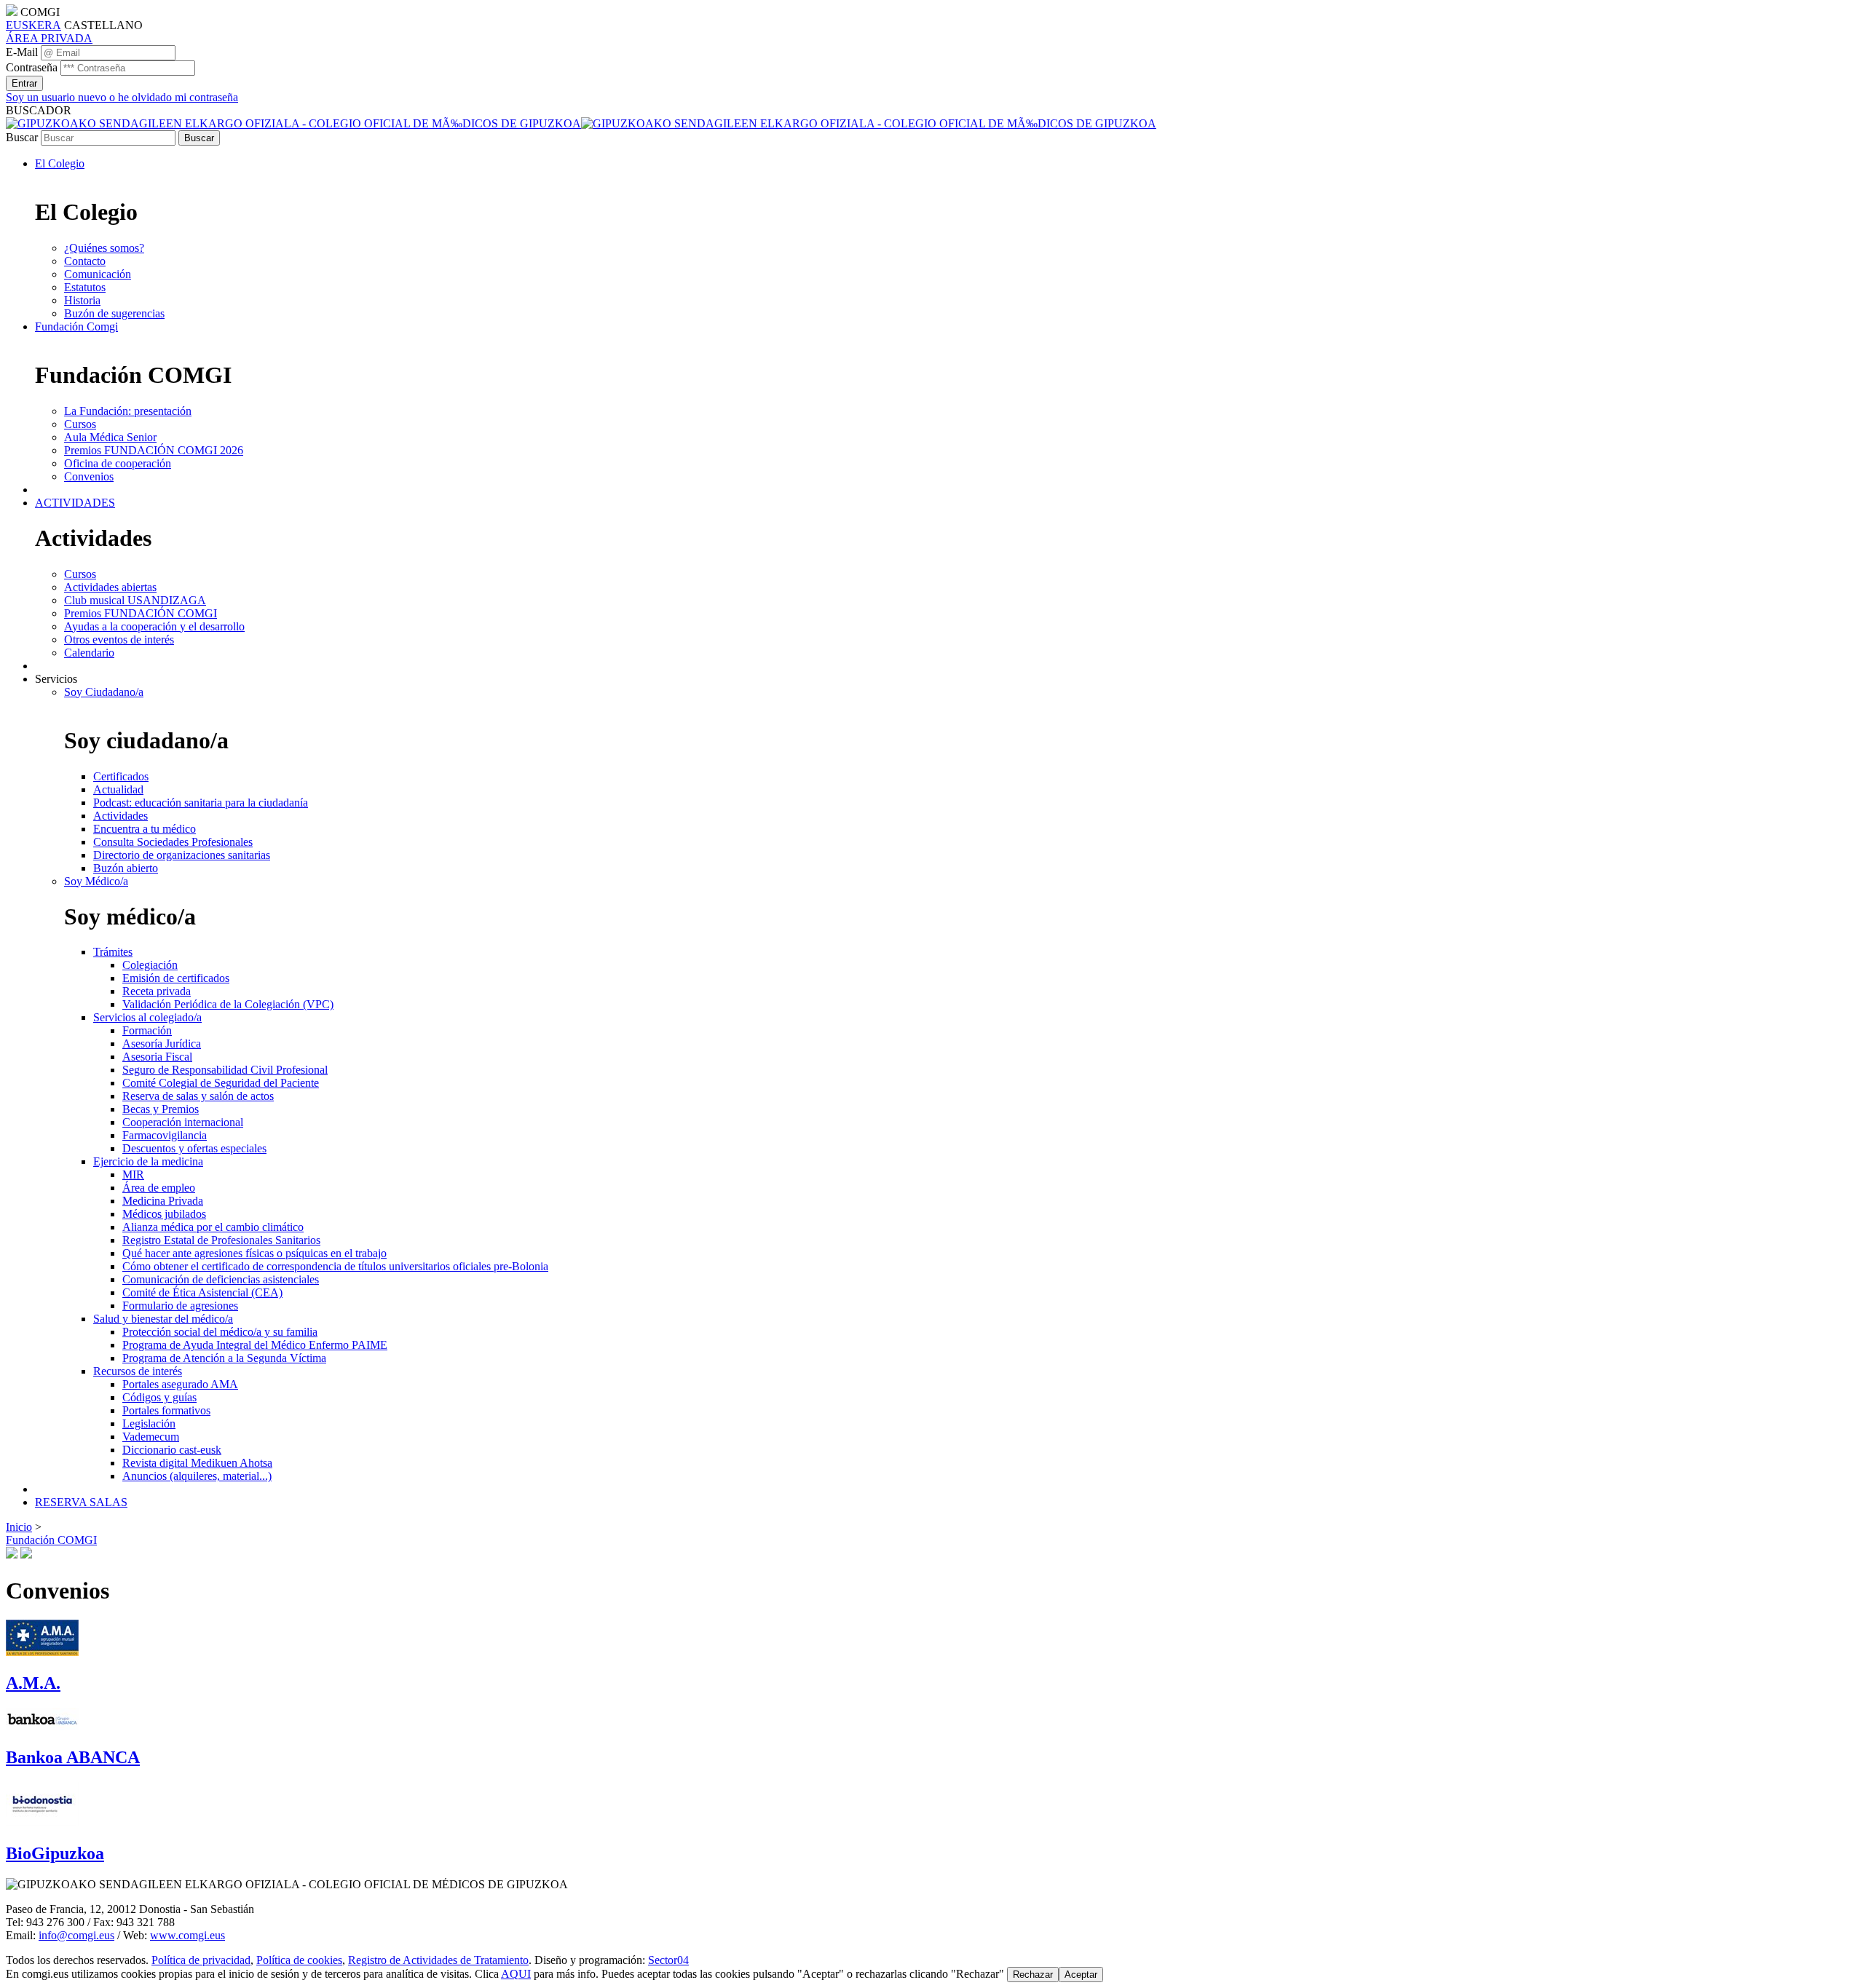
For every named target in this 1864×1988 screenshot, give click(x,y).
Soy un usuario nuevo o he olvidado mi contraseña (122, 97)
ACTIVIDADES (75, 503)
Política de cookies (299, 1960)
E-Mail (22, 52)
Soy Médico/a (96, 881)
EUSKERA (33, 25)
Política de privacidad (201, 1960)
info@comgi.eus (76, 1935)
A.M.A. (33, 1683)
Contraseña (32, 67)
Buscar (22, 137)
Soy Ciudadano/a (104, 692)
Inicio (19, 1527)
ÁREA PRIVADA (49, 38)
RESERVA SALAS (81, 1502)
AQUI (516, 1974)
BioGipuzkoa (55, 1853)
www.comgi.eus (187, 1935)
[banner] (581, 123)
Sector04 (668, 1960)
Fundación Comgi (76, 326)
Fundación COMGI (51, 1540)
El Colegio (60, 163)
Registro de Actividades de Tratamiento (438, 1960)
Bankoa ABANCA (73, 1757)
